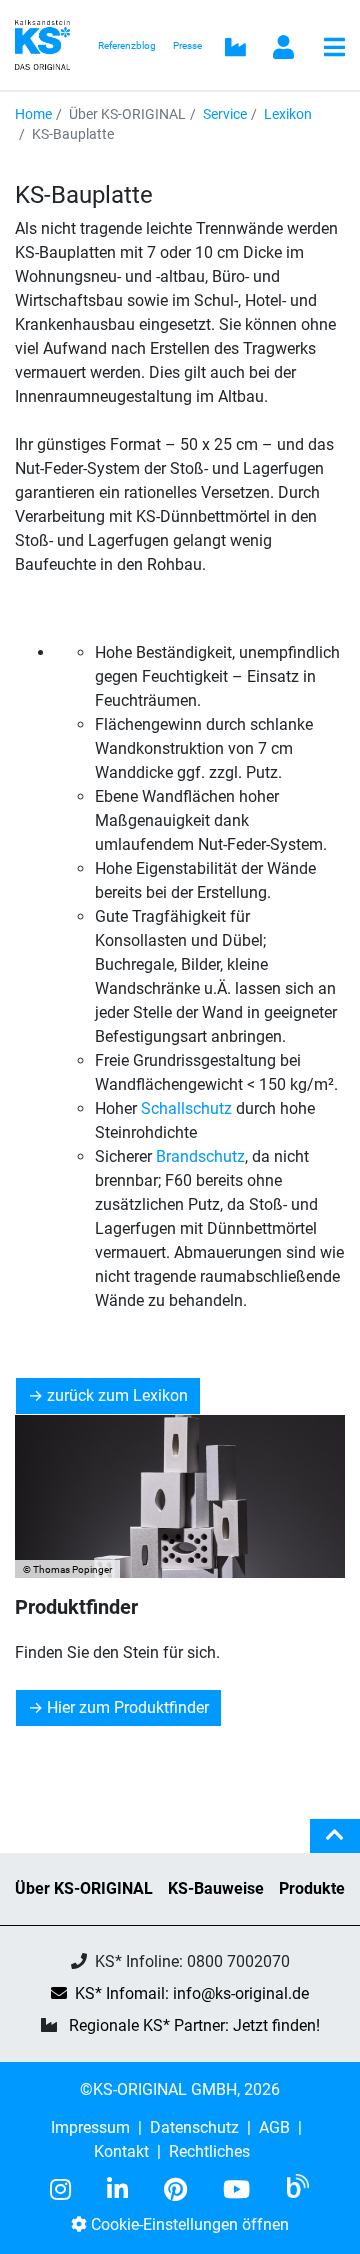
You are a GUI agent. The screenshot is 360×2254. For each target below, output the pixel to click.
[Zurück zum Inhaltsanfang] (335, 1844)
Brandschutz (200, 1156)
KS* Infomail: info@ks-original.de (192, 1993)
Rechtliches (209, 2151)
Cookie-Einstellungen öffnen (188, 2224)
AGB (274, 2127)
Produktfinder (76, 1607)
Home (33, 114)
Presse (187, 45)
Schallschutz (186, 1108)
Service (225, 114)
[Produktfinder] (180, 1496)
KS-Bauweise (216, 1888)
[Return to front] (48, 43)
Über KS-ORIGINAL (84, 1888)
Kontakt (121, 2151)
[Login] (284, 49)
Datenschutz (194, 2127)
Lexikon (288, 114)
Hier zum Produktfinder (128, 1707)
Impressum (90, 2127)
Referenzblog (127, 45)
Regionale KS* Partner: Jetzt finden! (194, 2025)
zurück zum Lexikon (117, 1395)
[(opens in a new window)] (68, 2190)
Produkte (312, 1888)
